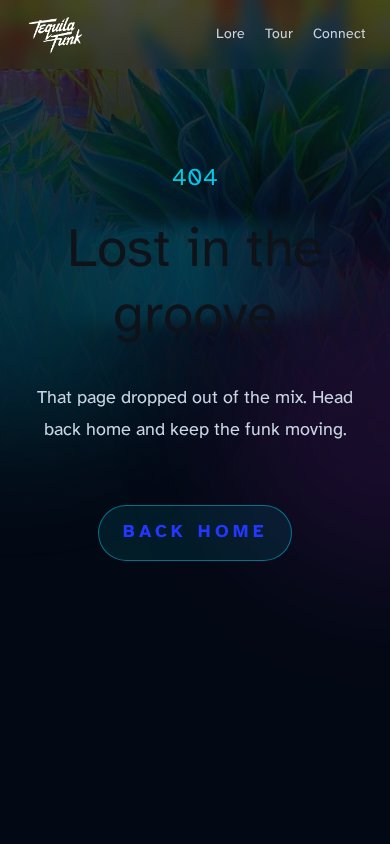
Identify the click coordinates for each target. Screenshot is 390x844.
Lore (230, 34)
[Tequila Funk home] (56, 34)
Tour (279, 34)
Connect (339, 34)
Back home (195, 532)
